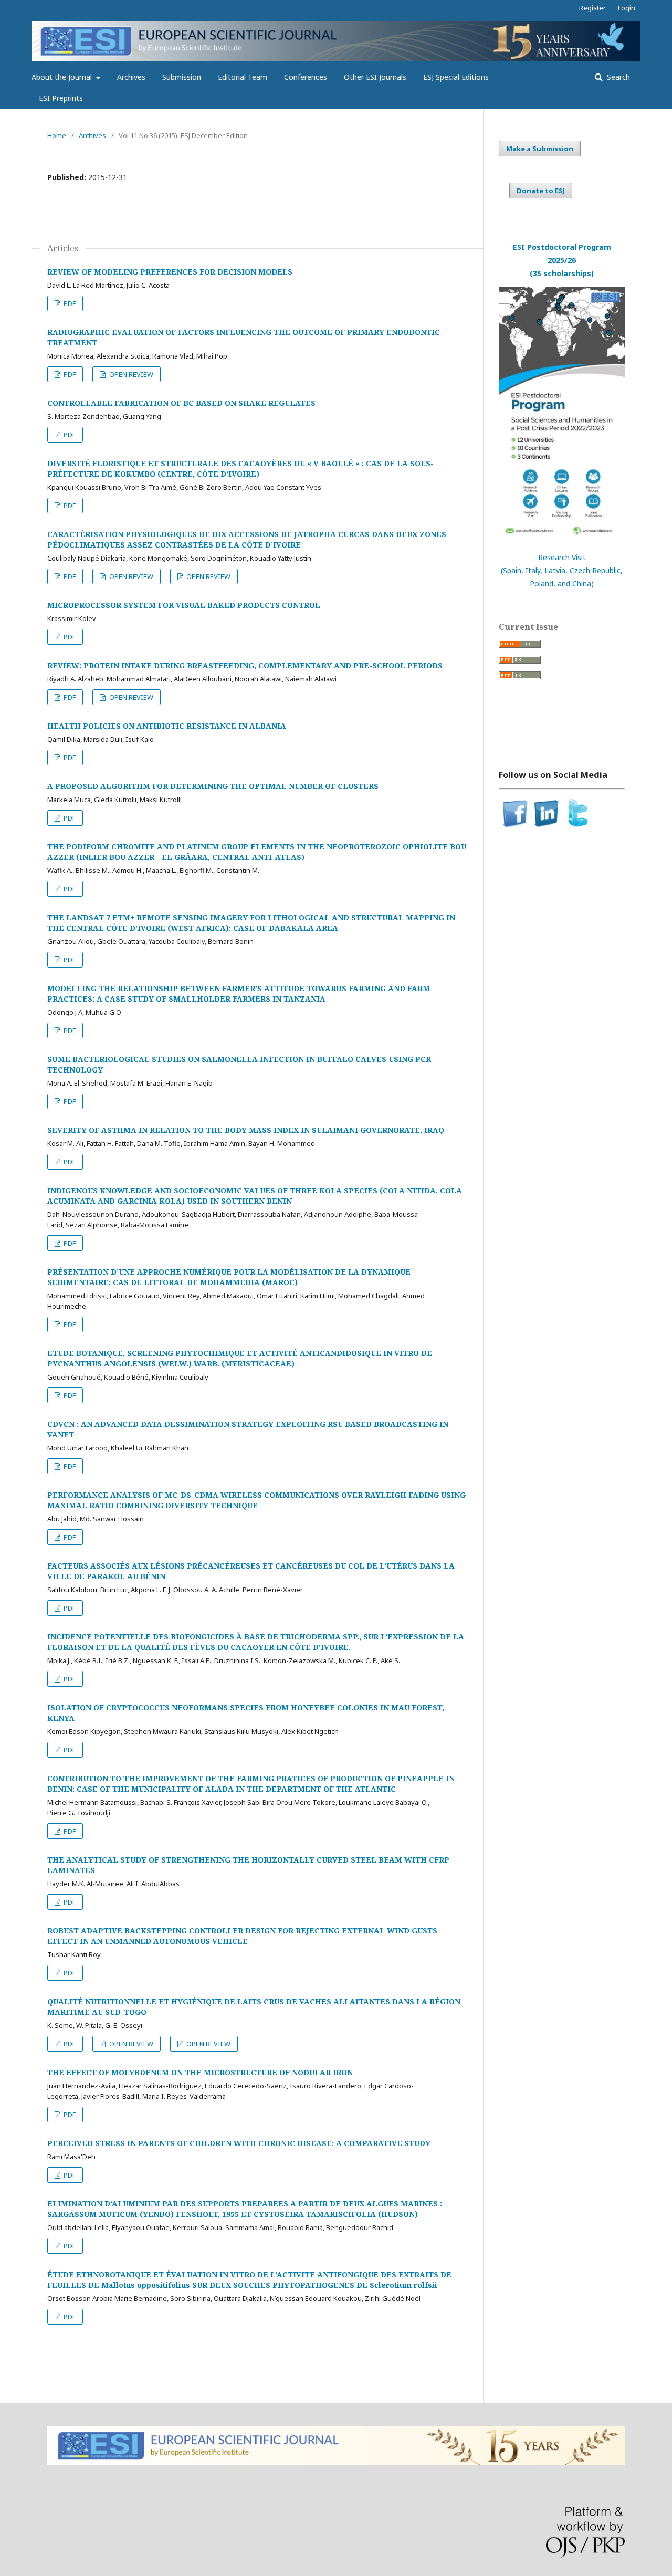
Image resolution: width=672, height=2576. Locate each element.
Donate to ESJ (541, 191)
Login (627, 8)
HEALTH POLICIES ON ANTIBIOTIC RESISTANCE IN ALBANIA (167, 726)
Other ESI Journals (375, 77)
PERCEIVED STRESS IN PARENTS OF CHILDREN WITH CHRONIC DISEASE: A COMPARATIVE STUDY (239, 2143)
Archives (131, 77)
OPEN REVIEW (130, 374)
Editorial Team (243, 77)
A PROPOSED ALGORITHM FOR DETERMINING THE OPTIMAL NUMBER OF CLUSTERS (213, 786)
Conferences (306, 77)
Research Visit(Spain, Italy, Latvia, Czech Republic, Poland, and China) (562, 570)
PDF (69, 303)
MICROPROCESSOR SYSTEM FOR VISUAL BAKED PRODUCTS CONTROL (184, 605)
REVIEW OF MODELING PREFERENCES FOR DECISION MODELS (170, 272)
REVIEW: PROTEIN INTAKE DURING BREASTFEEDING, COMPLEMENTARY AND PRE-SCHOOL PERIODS (245, 665)
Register (592, 8)
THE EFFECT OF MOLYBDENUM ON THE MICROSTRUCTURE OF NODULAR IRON (200, 2072)
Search (617, 77)
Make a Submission (540, 149)
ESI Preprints (61, 98)
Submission (182, 77)
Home (57, 135)
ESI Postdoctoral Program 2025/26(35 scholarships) (562, 260)
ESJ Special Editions (456, 77)
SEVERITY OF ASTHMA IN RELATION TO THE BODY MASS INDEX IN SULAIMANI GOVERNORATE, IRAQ (246, 1130)
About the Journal (63, 77)
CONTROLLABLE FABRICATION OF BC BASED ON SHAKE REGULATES (181, 403)
